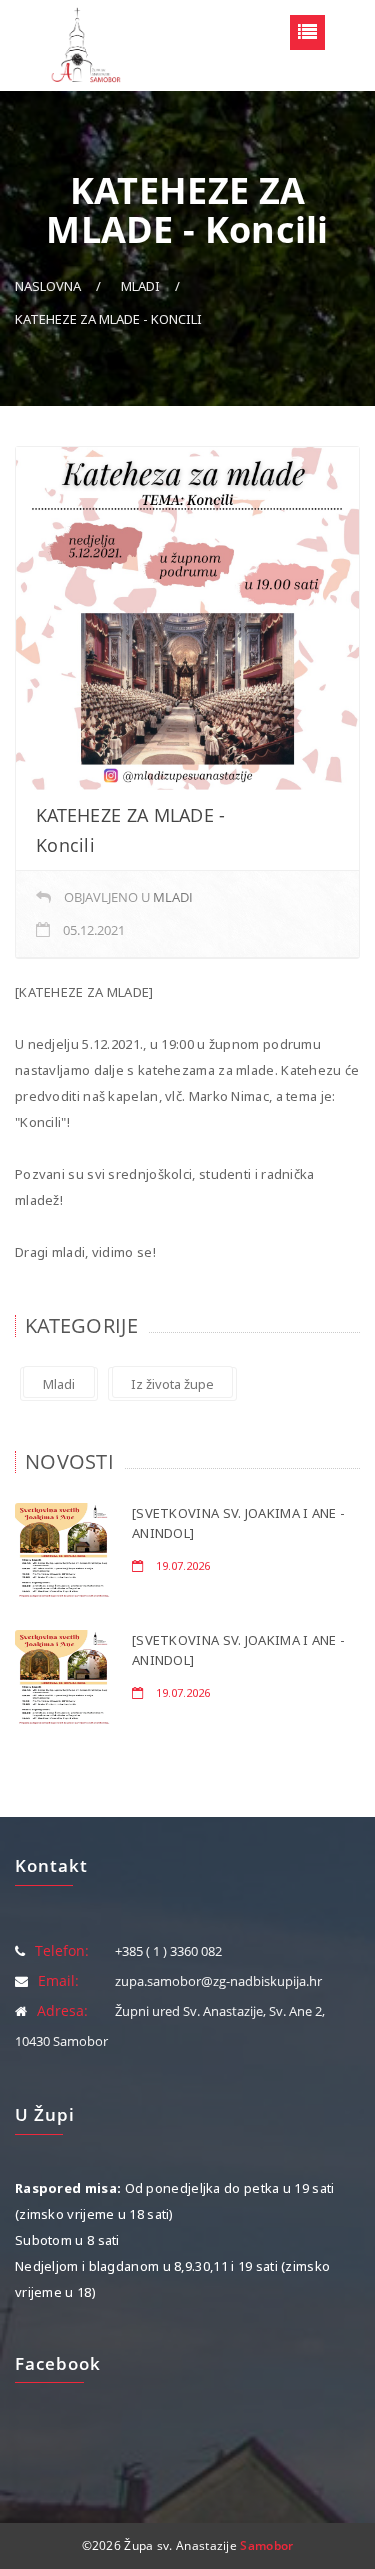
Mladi (140, 286)
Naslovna (48, 286)
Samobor (266, 2545)
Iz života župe (172, 1384)
